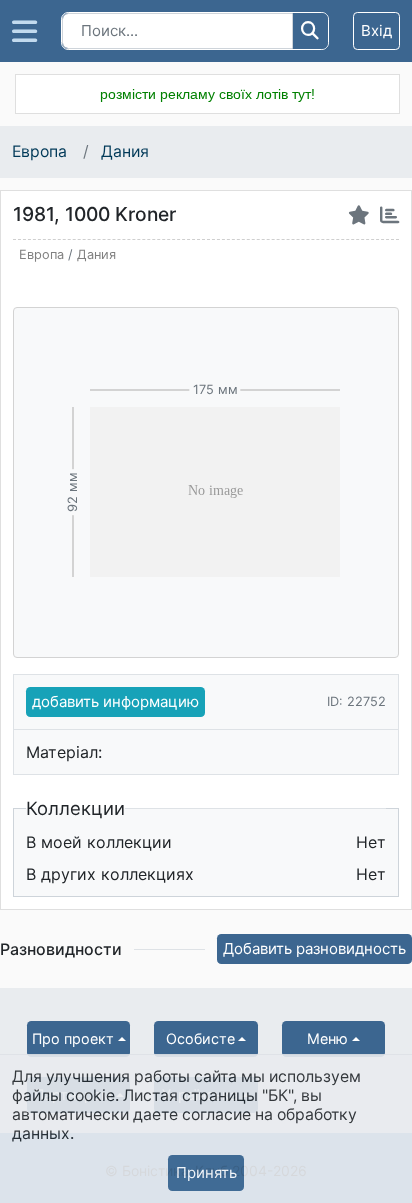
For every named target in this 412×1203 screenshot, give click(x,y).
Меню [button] (327, 1038)
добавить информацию (115, 701)
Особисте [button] (200, 1038)
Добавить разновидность (314, 948)
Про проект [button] (73, 1038)
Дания (125, 151)
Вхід (376, 30)
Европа (41, 151)
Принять (206, 1172)
